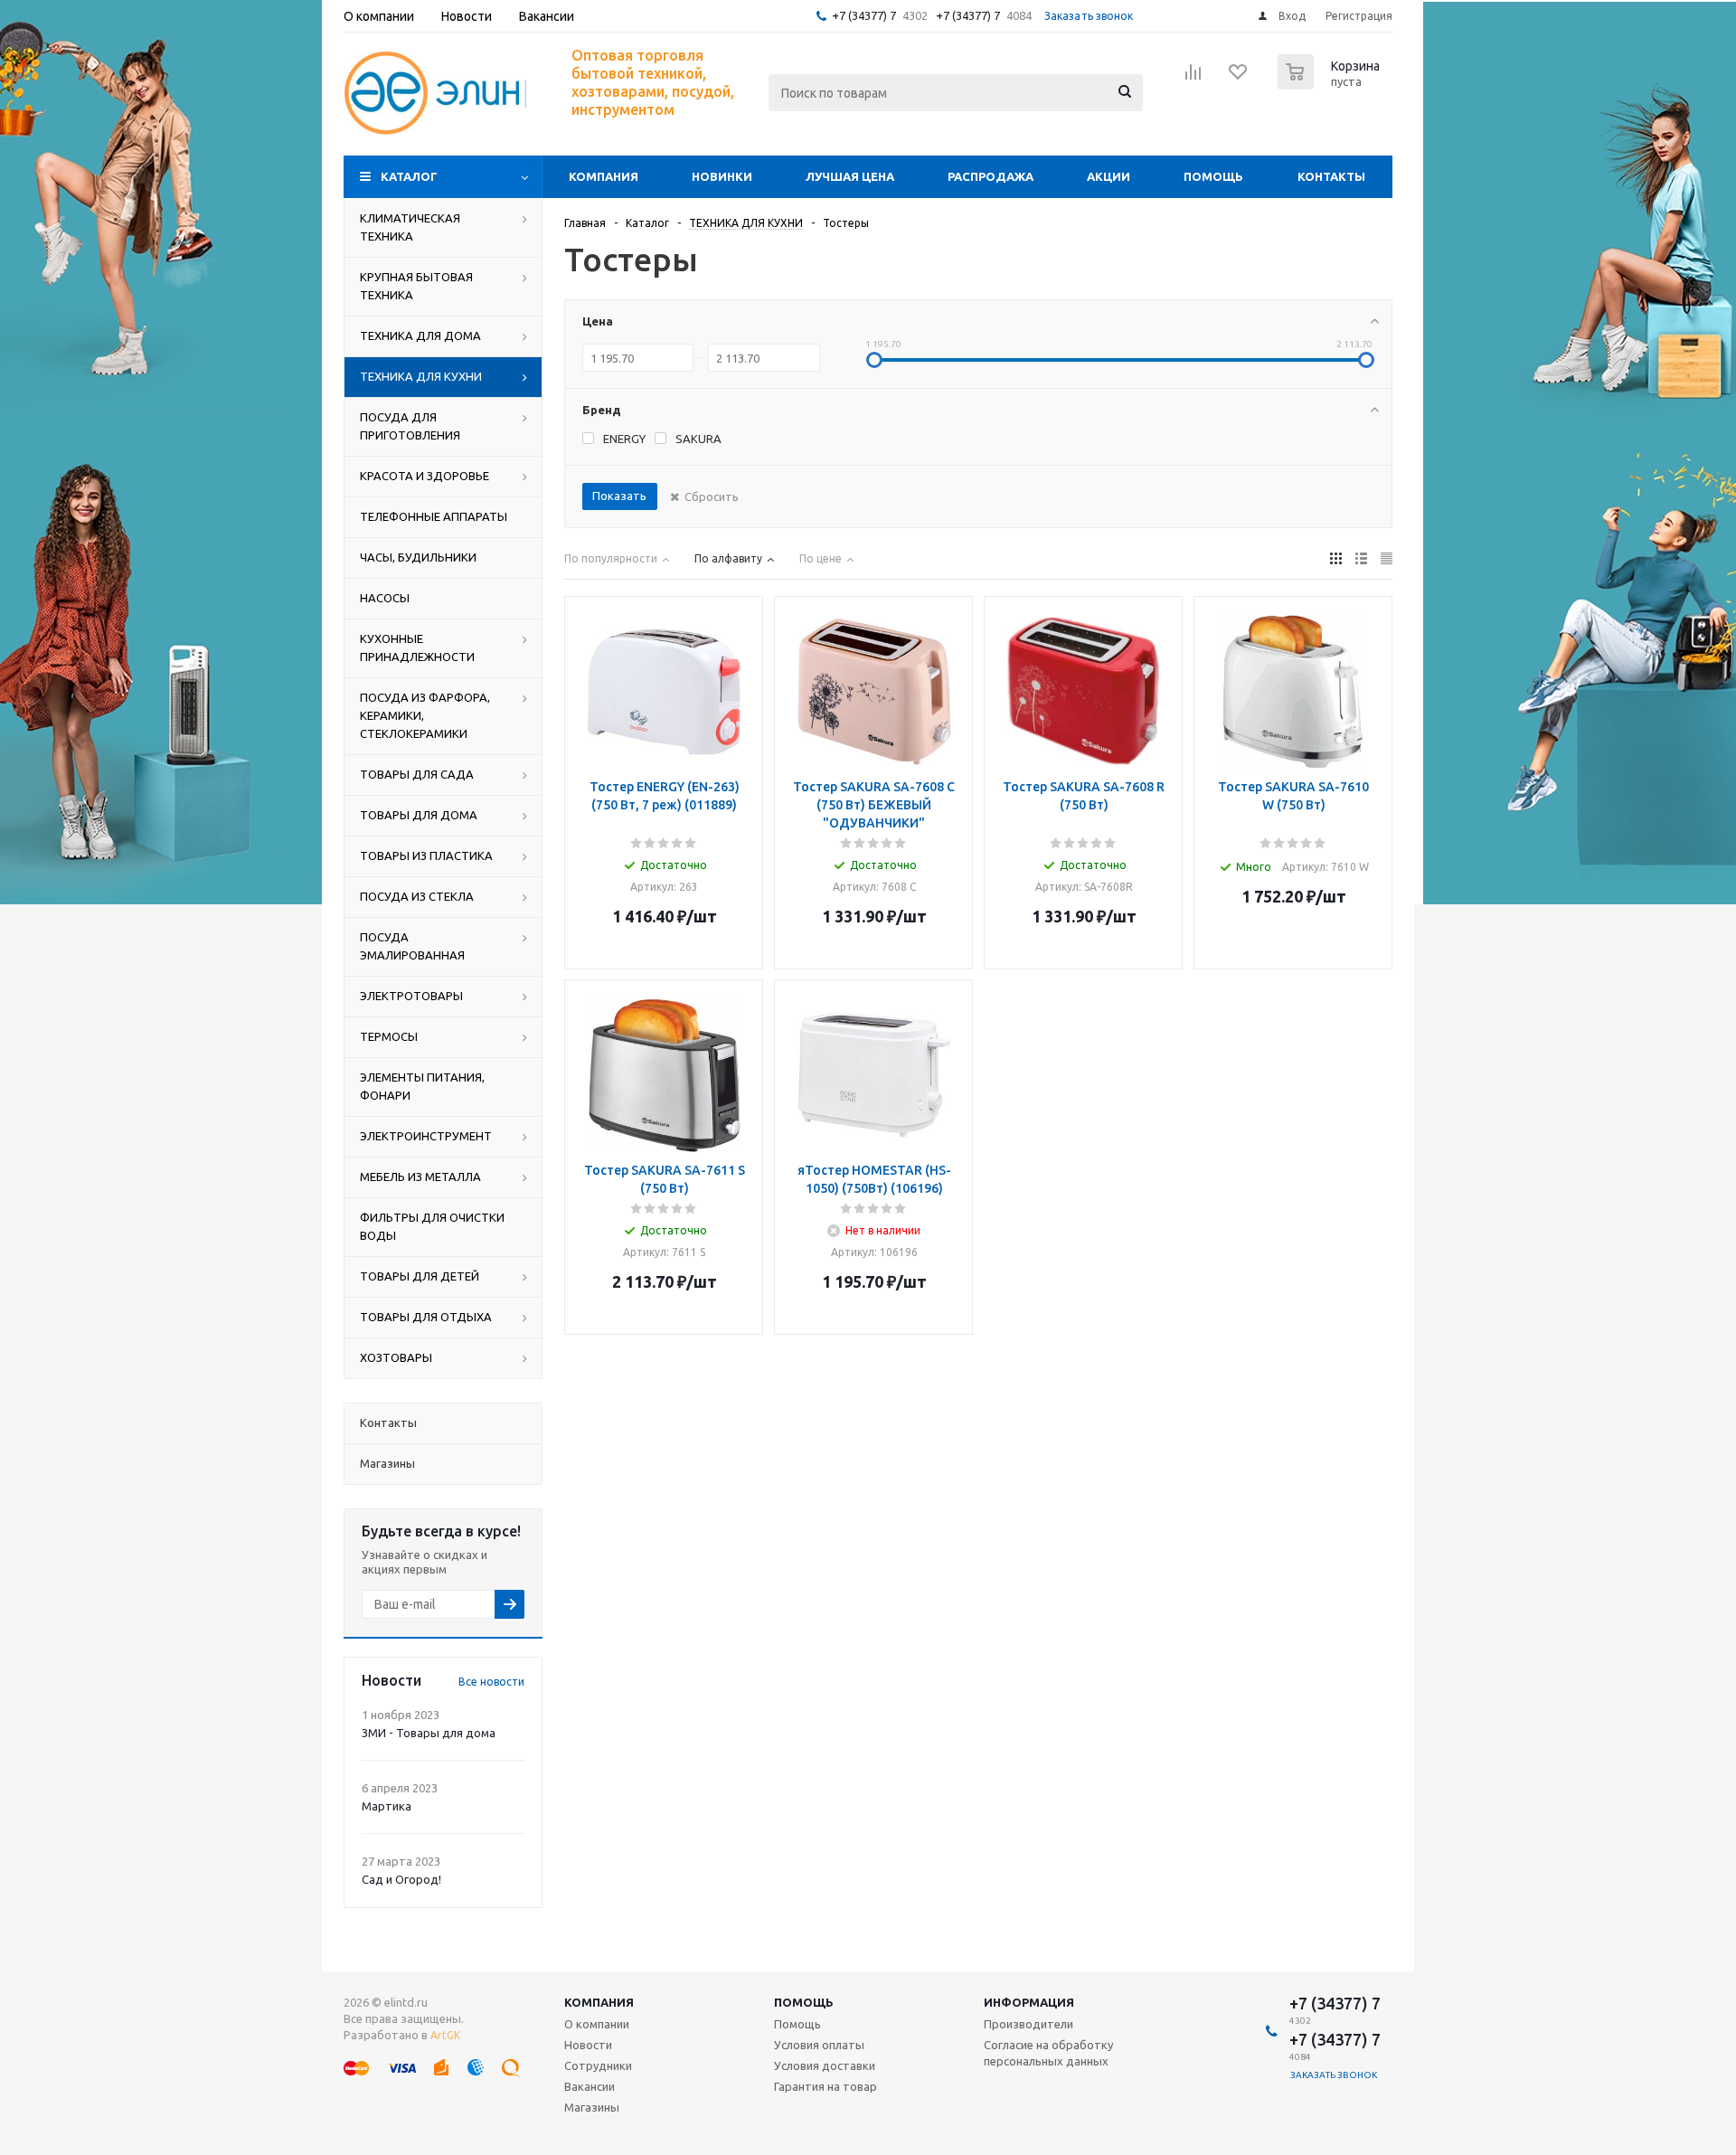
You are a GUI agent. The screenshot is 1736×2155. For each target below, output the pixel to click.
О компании (597, 2024)
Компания (604, 176)
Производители (1028, 2024)
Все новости (491, 1682)
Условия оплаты (819, 2045)
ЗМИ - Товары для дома (429, 1733)
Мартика (387, 1806)
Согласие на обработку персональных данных (1048, 2053)
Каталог (409, 176)
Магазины (592, 2107)
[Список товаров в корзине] (1331, 84)
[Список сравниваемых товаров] (1193, 78)
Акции (1109, 176)
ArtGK (445, 2035)
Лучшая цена (850, 176)
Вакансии (590, 2086)
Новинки (722, 176)
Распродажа (991, 176)
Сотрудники (598, 2065)
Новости (588, 2045)
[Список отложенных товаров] (1239, 78)
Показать (619, 496)
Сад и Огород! (401, 1879)
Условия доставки (825, 2065)
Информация (1029, 2002)
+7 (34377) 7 (864, 15)
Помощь (1213, 176)
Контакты (1331, 176)
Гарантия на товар (826, 2086)
